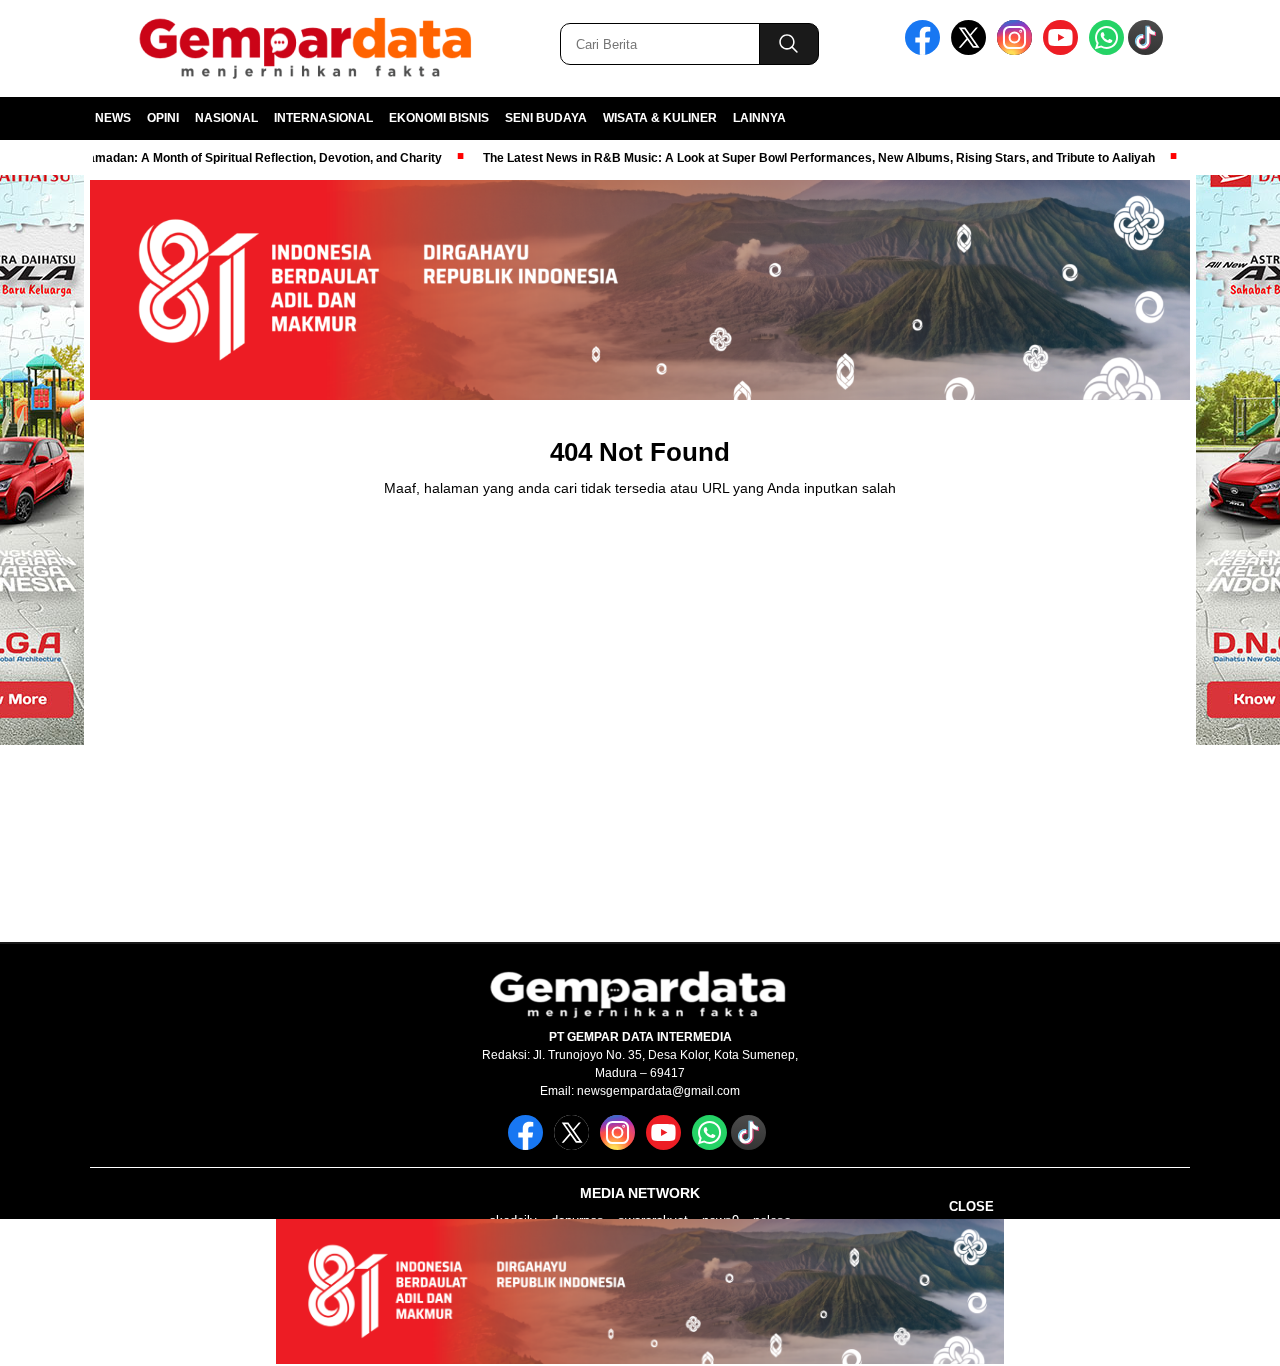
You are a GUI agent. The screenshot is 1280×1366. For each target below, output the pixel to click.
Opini (163, 118)
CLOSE (971, 1206)
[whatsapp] (1106, 50)
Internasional (323, 118)
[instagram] (1018, 50)
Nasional (226, 118)
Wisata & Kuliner (660, 118)
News (113, 118)
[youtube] (1064, 50)
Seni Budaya (546, 118)
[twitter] (972, 50)
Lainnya (759, 118)
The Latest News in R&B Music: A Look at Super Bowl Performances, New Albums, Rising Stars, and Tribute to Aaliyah (784, 158)
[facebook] (926, 50)
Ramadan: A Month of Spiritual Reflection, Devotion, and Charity (225, 158)
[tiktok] (1149, 50)
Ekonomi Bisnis (439, 118)
